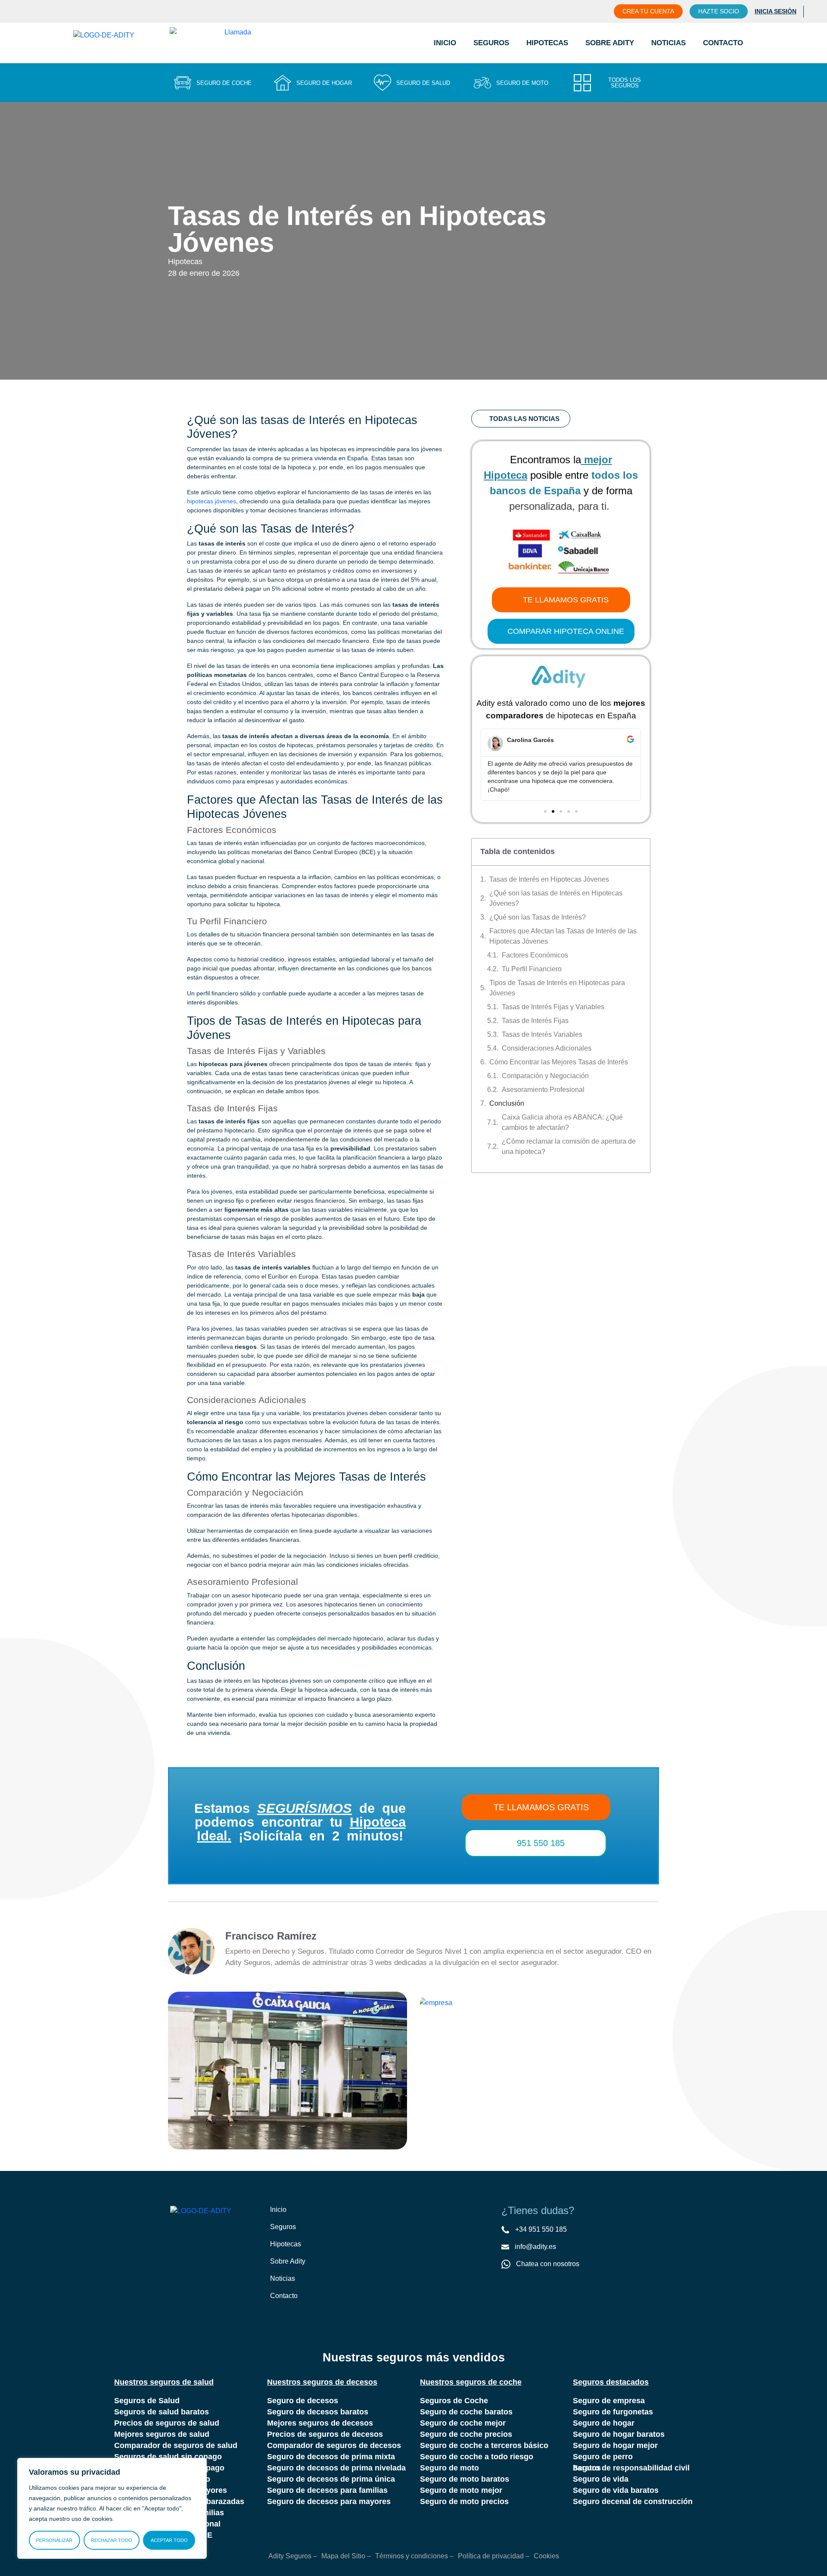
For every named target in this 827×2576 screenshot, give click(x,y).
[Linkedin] (560, 2290)
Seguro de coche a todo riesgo (477, 2457)
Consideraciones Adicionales (547, 1048)
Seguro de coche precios (466, 2434)
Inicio (445, 43)
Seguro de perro (603, 2457)
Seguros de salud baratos (162, 2412)
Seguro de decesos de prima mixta (331, 2457)
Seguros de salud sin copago (168, 2457)
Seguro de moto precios (464, 2501)
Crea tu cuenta (648, 11)
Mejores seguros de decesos (320, 2423)
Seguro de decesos (303, 2401)
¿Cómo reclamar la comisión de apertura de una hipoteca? (569, 1146)
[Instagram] (524, 2290)
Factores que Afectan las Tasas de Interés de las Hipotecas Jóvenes (563, 936)
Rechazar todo (112, 2540)
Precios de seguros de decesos (325, 2434)
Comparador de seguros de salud (176, 2445)
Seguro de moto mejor (461, 2490)
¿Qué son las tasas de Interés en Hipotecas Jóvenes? (556, 898)
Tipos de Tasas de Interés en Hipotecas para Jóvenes (557, 988)
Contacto (723, 43)
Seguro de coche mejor (463, 2423)
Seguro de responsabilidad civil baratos (631, 2468)
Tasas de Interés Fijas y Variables (553, 1007)
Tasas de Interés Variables (542, 1034)
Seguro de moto (449, 2468)
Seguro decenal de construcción (633, 2501)
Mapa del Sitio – (346, 2556)
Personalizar (54, 2540)
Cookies (546, 2556)
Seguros (491, 43)
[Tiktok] (542, 2290)
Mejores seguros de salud (162, 2434)
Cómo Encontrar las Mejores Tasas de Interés (559, 1062)
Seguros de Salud (147, 2401)
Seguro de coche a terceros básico (484, 2445)
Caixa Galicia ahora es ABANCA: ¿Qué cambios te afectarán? (562, 1122)
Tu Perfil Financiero (532, 969)
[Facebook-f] (507, 2290)
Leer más (221, 2102)
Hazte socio (719, 11)
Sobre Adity (610, 43)
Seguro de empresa (609, 2401)
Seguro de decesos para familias (327, 2490)
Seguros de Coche (454, 2401)
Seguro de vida (601, 2479)
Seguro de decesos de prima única (331, 2479)
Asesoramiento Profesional (543, 1090)
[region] (112, 2508)
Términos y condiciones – (414, 2556)
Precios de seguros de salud (167, 2423)
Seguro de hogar (604, 2423)
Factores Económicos (535, 955)
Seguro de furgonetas (613, 2412)
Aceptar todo (169, 2540)
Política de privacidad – (494, 2556)
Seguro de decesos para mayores (329, 2501)
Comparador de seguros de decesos (334, 2445)
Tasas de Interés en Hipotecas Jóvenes (549, 879)
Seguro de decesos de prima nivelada (336, 2468)
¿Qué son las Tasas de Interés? (538, 917)
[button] (484, 765)
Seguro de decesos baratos (318, 2412)
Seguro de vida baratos (616, 2490)
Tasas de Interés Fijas (535, 1021)
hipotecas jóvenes (211, 501)
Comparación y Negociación (545, 1076)
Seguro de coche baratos (466, 2412)
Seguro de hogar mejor (615, 2445)
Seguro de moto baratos (465, 2479)
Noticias (668, 43)
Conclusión (507, 1103)
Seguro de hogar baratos (619, 2434)
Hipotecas (547, 43)
